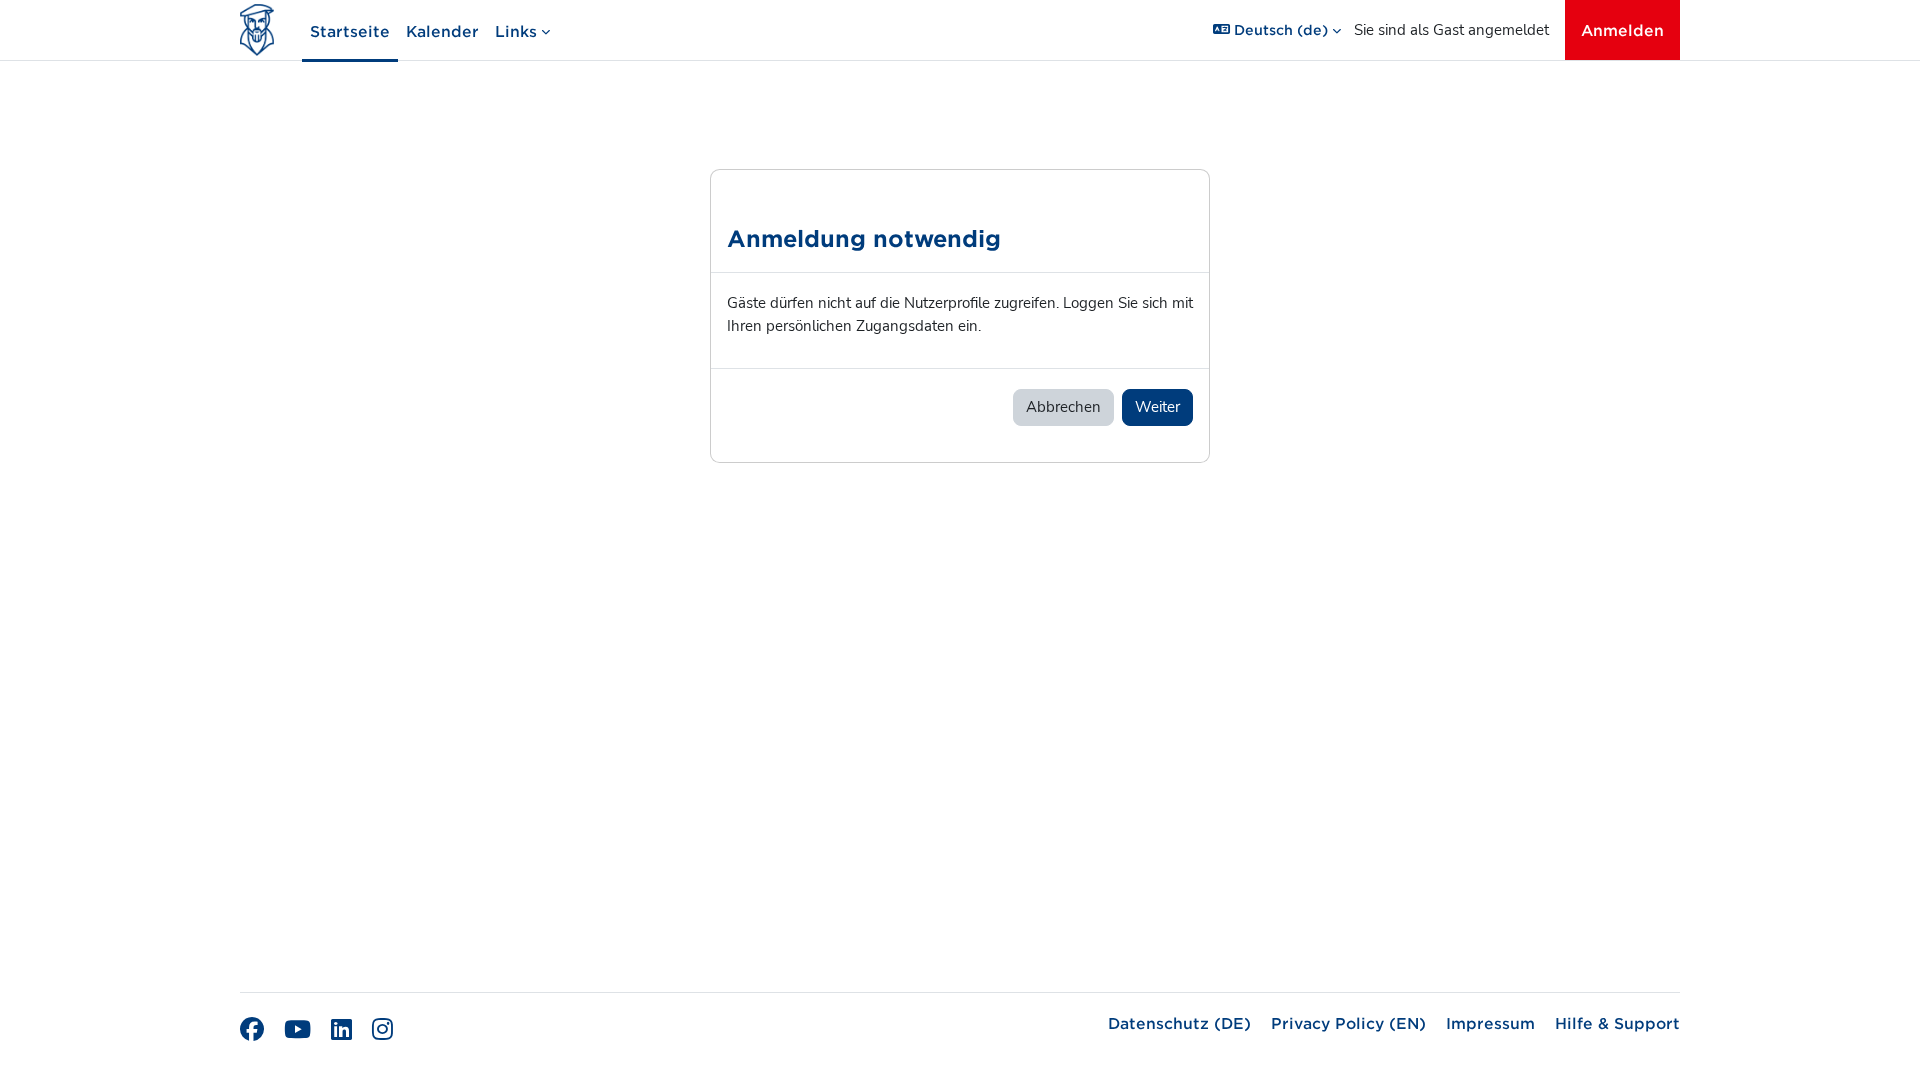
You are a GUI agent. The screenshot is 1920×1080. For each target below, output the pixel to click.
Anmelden (1622, 29)
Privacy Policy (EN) (1348, 1022)
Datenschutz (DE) (1179, 1022)
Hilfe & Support (1617, 1022)
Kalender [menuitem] (442, 30)
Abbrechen (1063, 407)
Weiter (1157, 407)
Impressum (1490, 1022)
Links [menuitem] (516, 30)
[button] (1277, 30)
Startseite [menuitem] (350, 30)
